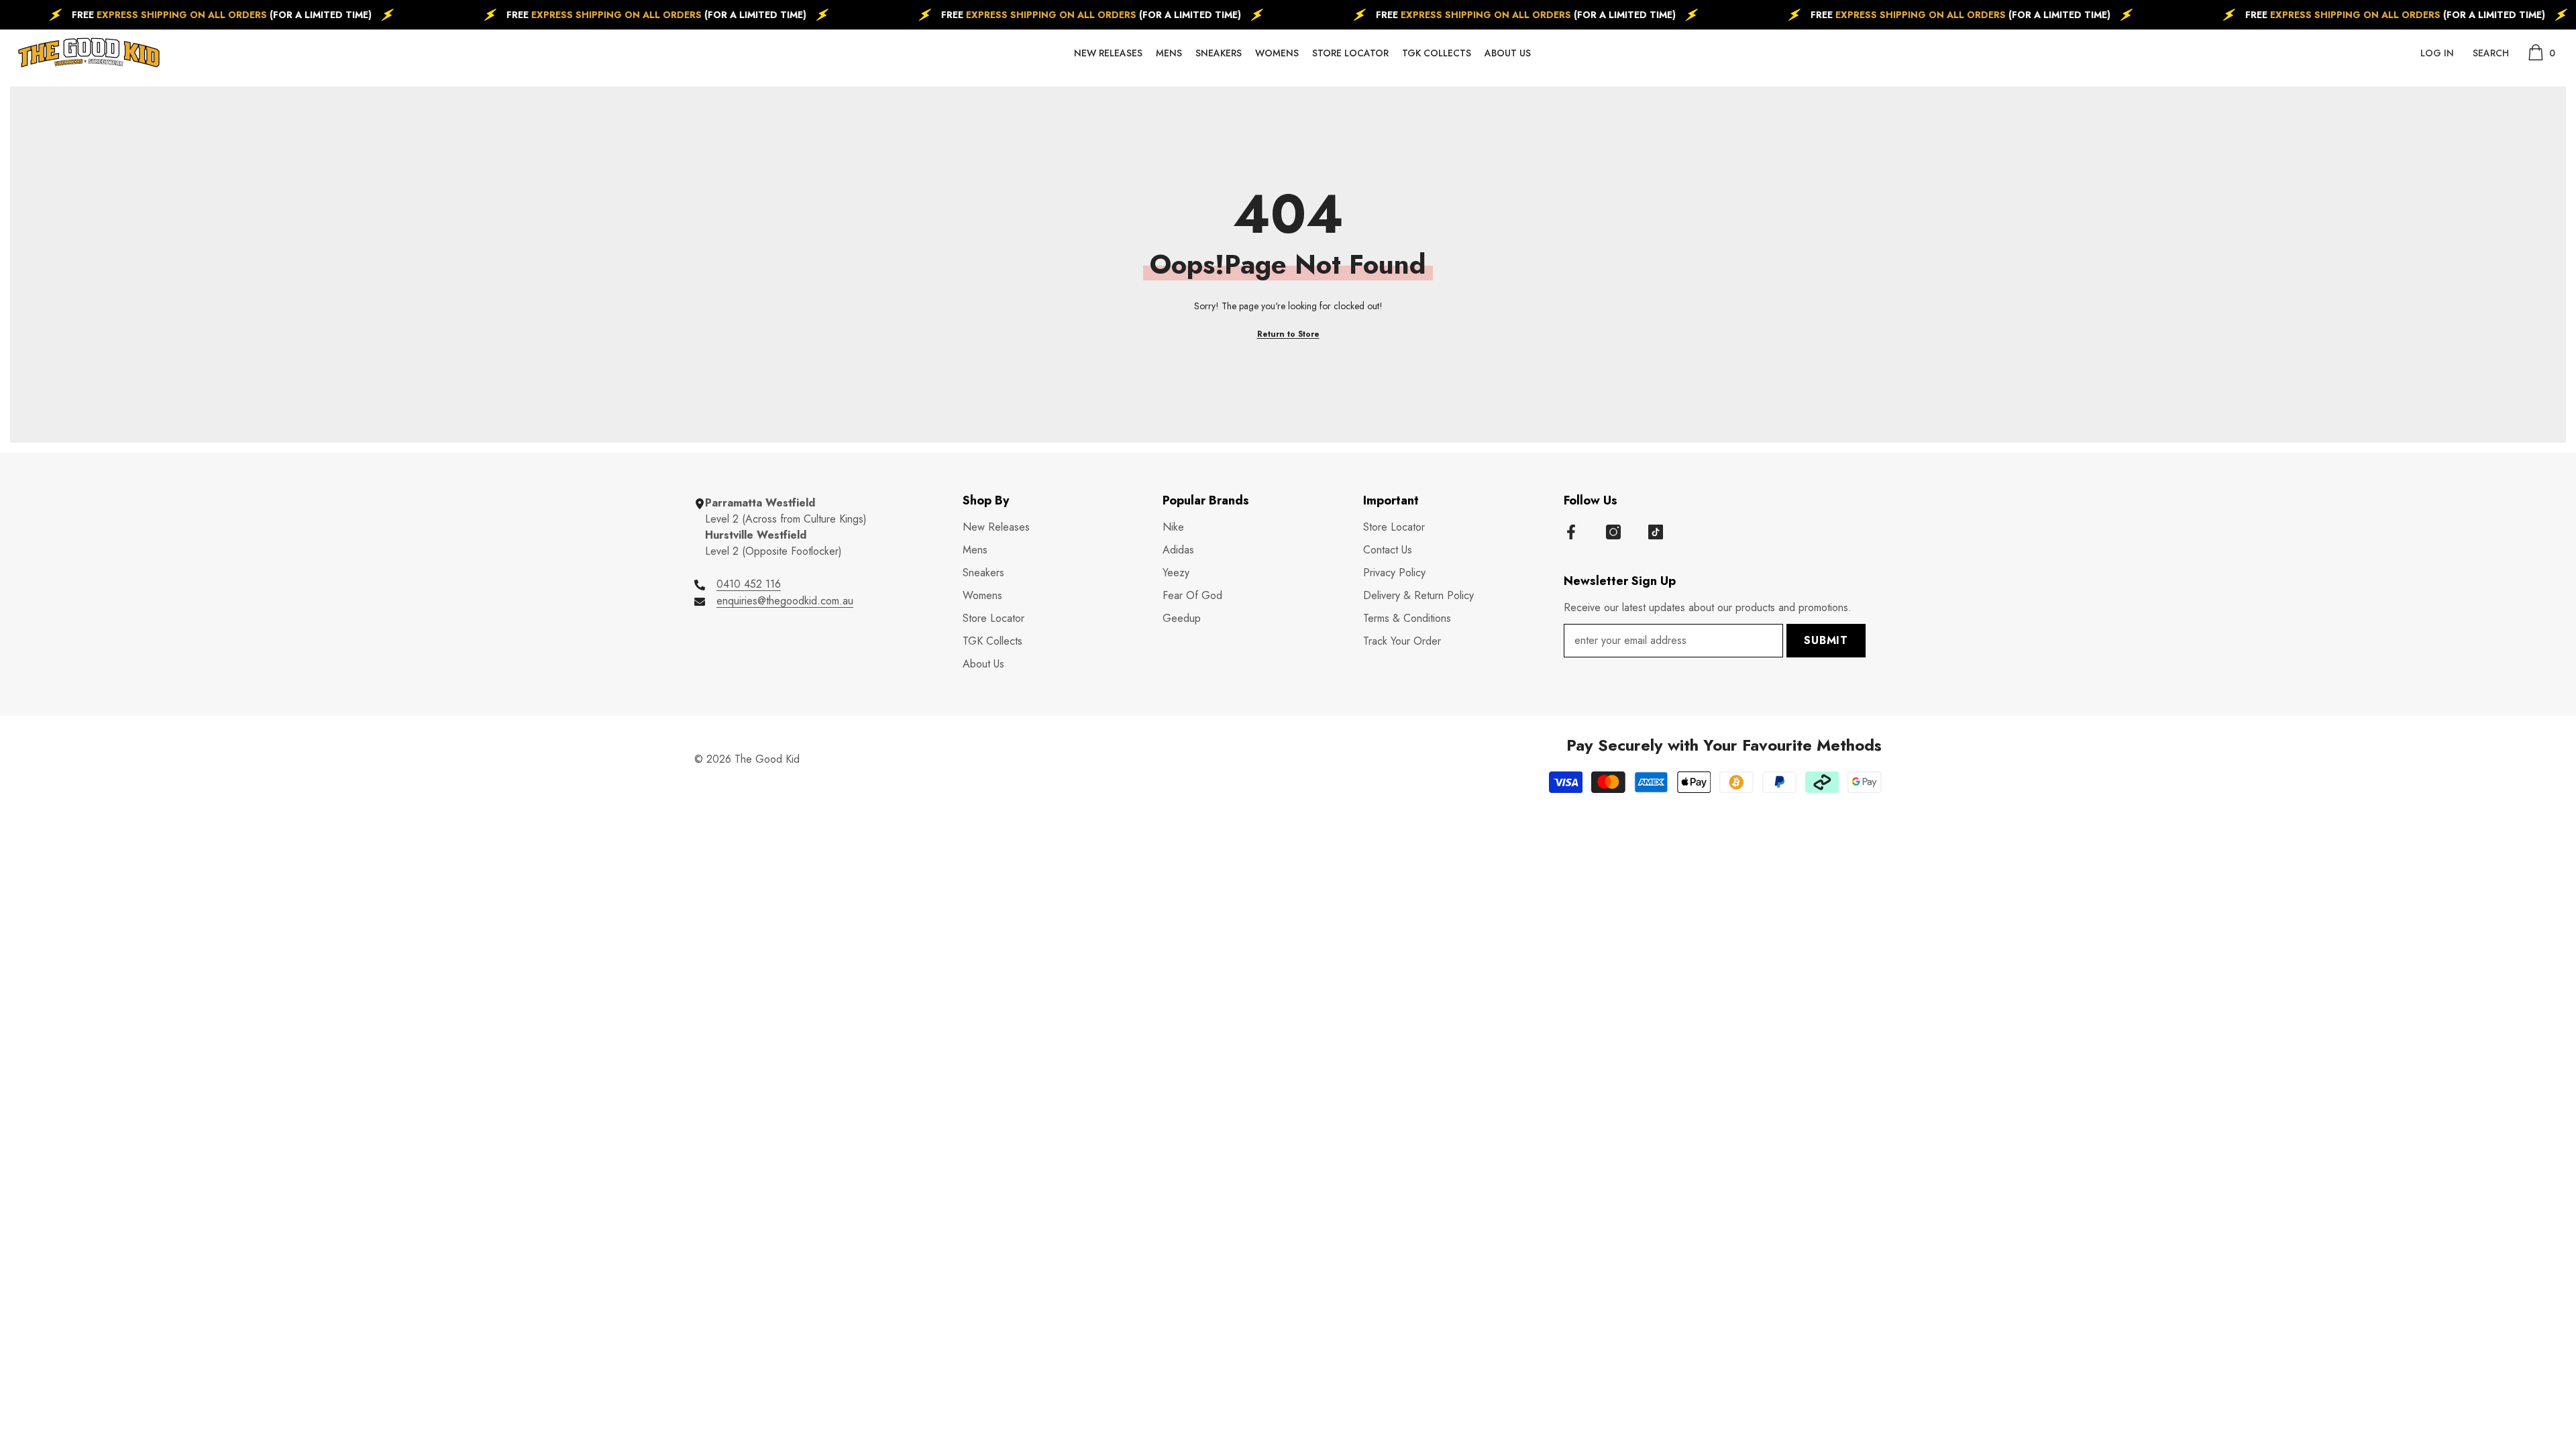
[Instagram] (1613, 532)
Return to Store (1288, 334)
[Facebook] (1571, 532)
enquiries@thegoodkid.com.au (785, 601)
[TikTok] (1656, 532)
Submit (1826, 640)
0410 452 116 (749, 584)
